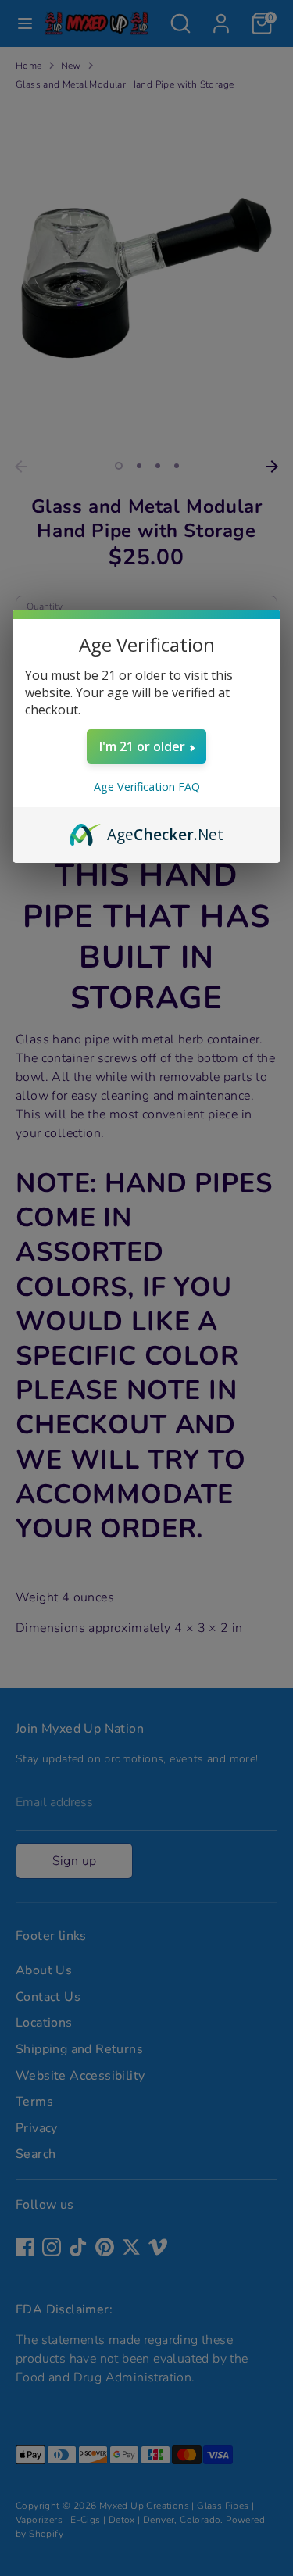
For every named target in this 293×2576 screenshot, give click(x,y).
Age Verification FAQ (147, 787)
